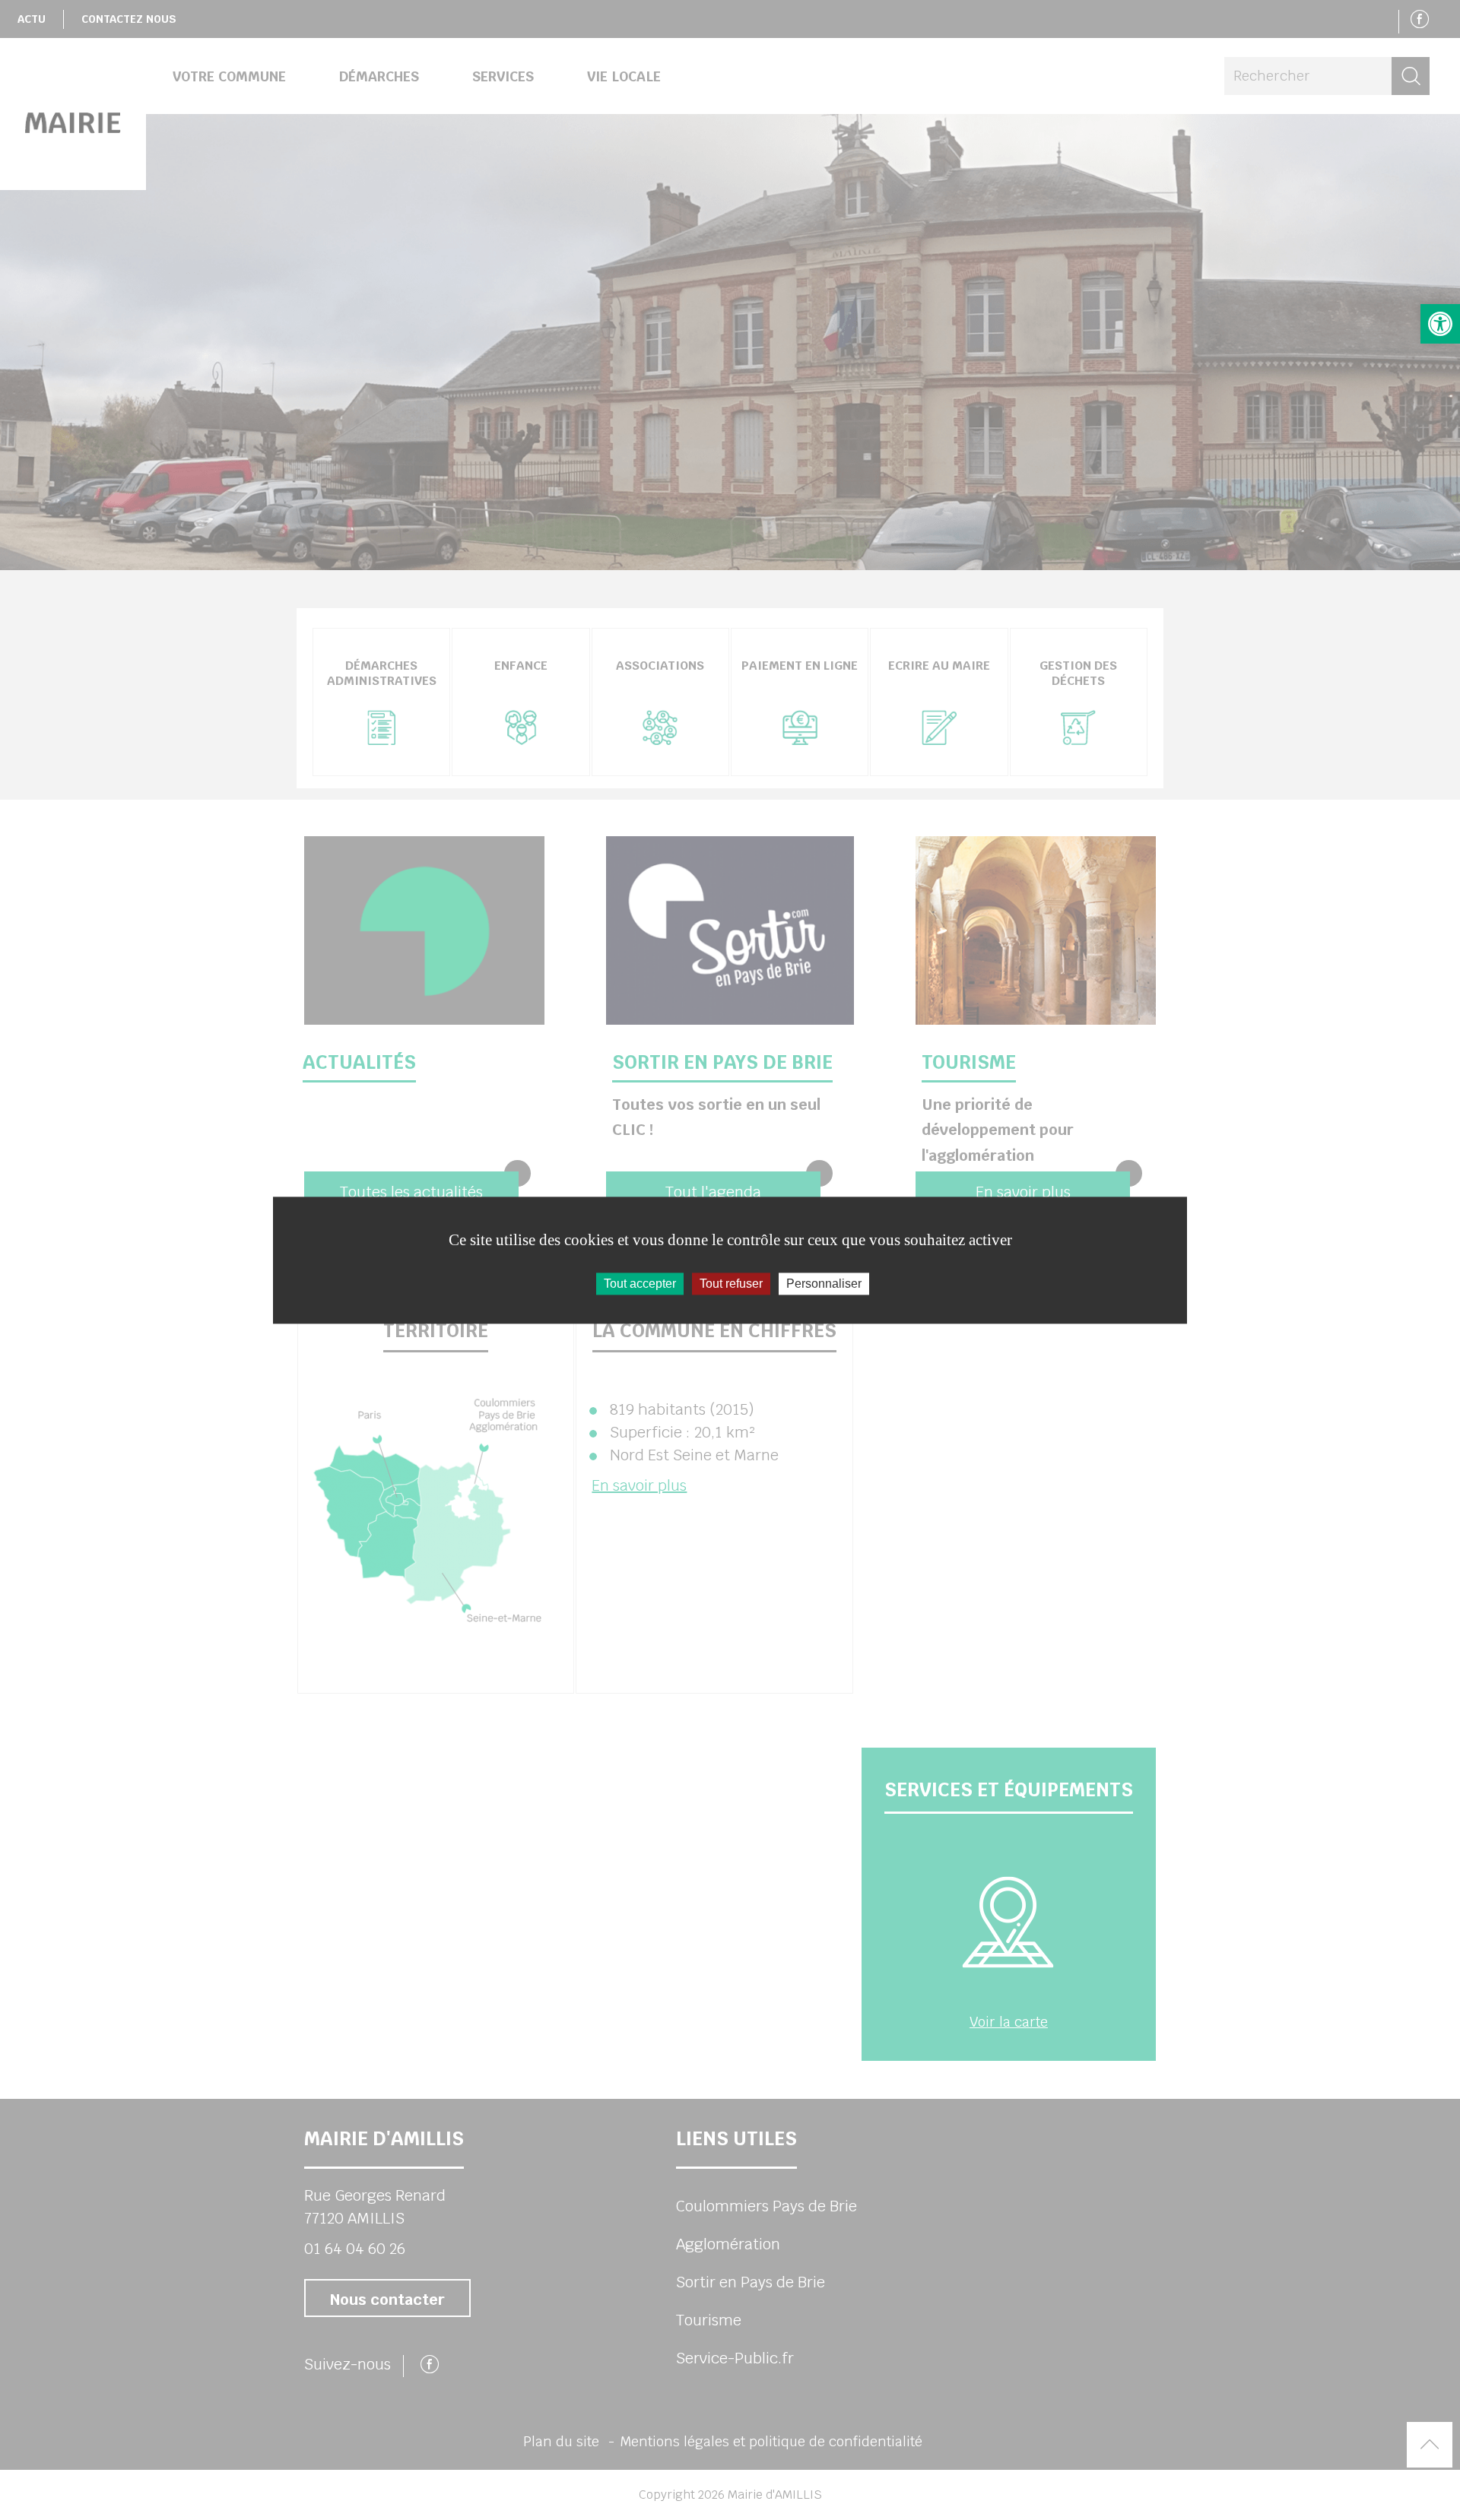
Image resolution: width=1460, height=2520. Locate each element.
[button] (1440, 324)
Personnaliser (824, 1284)
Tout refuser (731, 1284)
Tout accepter (640, 1284)
